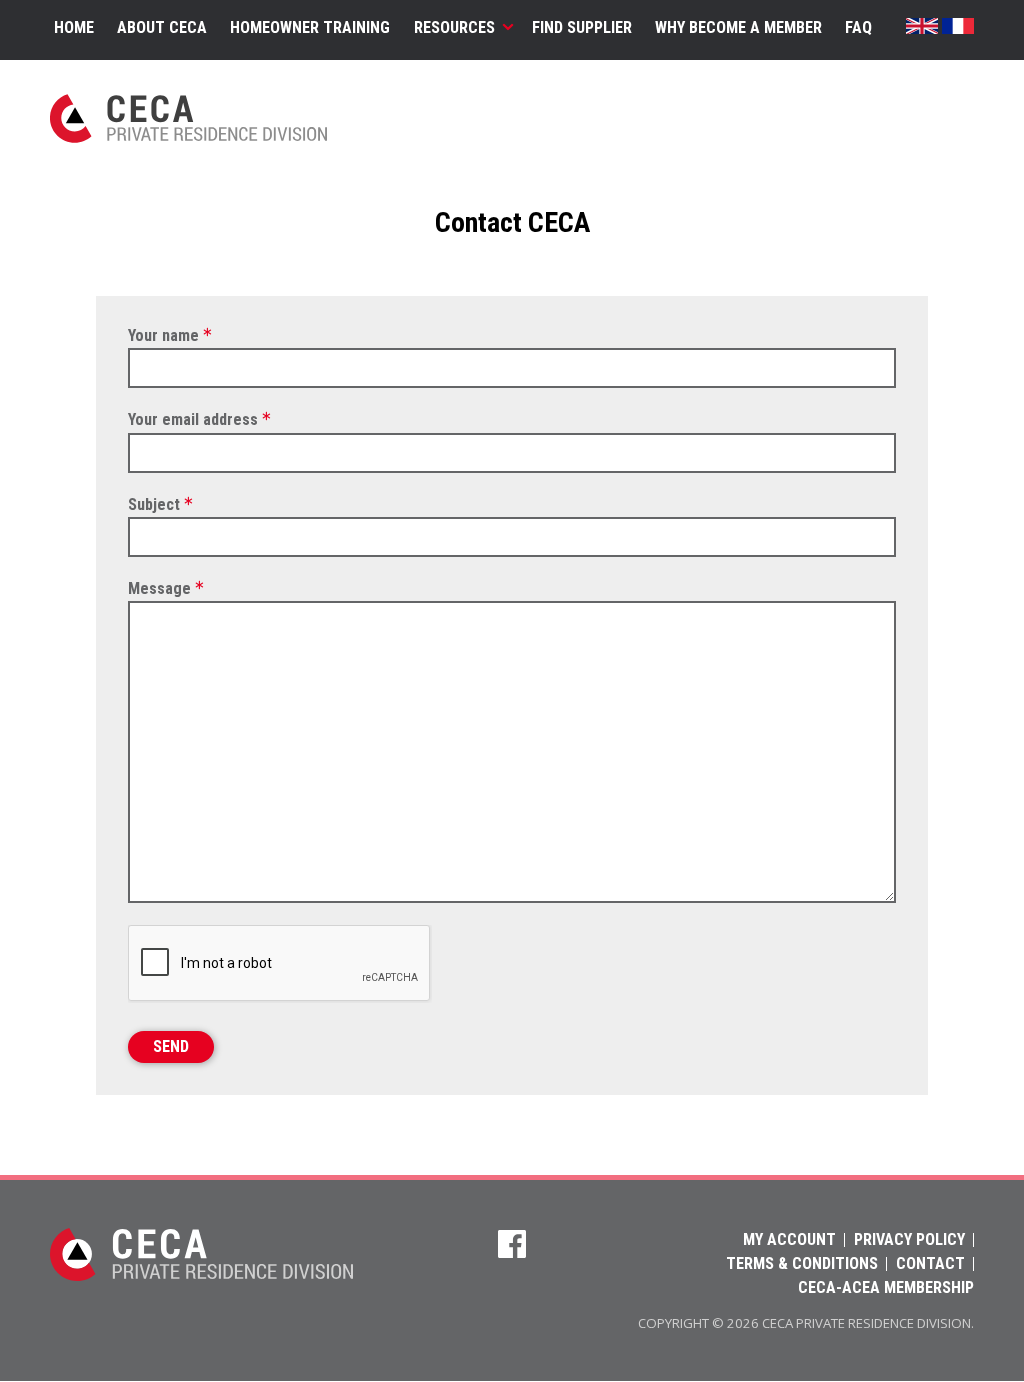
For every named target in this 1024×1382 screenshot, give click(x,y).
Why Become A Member (738, 27)
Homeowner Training (310, 27)
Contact (930, 1264)
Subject (154, 504)
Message (159, 588)
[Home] (201, 1275)
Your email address (193, 420)
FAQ (858, 27)
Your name (163, 335)
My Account (789, 1240)
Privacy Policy (909, 1240)
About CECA (162, 27)
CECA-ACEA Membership (886, 1288)
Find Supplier (582, 27)
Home (74, 27)
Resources (454, 27)
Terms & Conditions (802, 1264)
